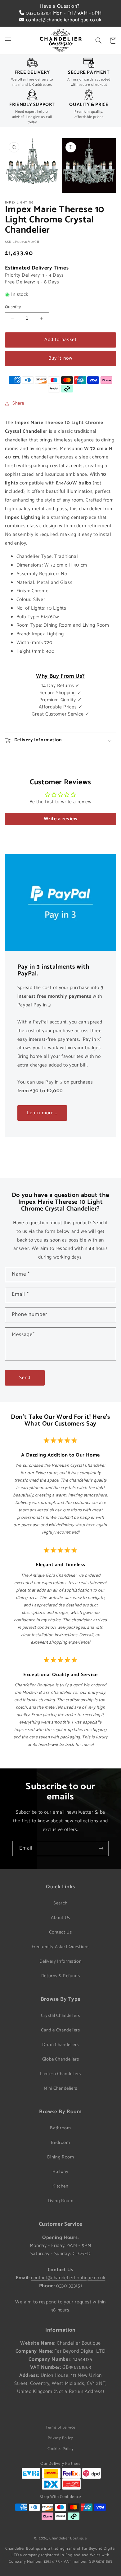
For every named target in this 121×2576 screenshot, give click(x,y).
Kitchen (60, 2186)
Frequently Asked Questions (60, 1947)
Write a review (61, 819)
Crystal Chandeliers (60, 2016)
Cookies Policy (61, 2449)
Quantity (13, 307)
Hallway (60, 2172)
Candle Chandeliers (60, 2030)
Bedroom (60, 2143)
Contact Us (60, 1932)
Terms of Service (60, 2427)
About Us (60, 1918)
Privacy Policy (60, 2438)
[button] (8, 41)
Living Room (61, 2201)
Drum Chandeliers (60, 2045)
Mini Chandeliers (60, 2088)
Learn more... (42, 1113)
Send (25, 1378)
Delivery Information (61, 1961)
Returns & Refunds (61, 1976)
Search (60, 1903)
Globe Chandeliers (61, 2059)
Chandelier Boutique (68, 2538)
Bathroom (60, 2128)
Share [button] (18, 403)
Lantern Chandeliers (60, 2074)
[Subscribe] (101, 1849)
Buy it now (60, 358)
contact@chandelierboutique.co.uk (63, 20)
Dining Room (61, 2157)
